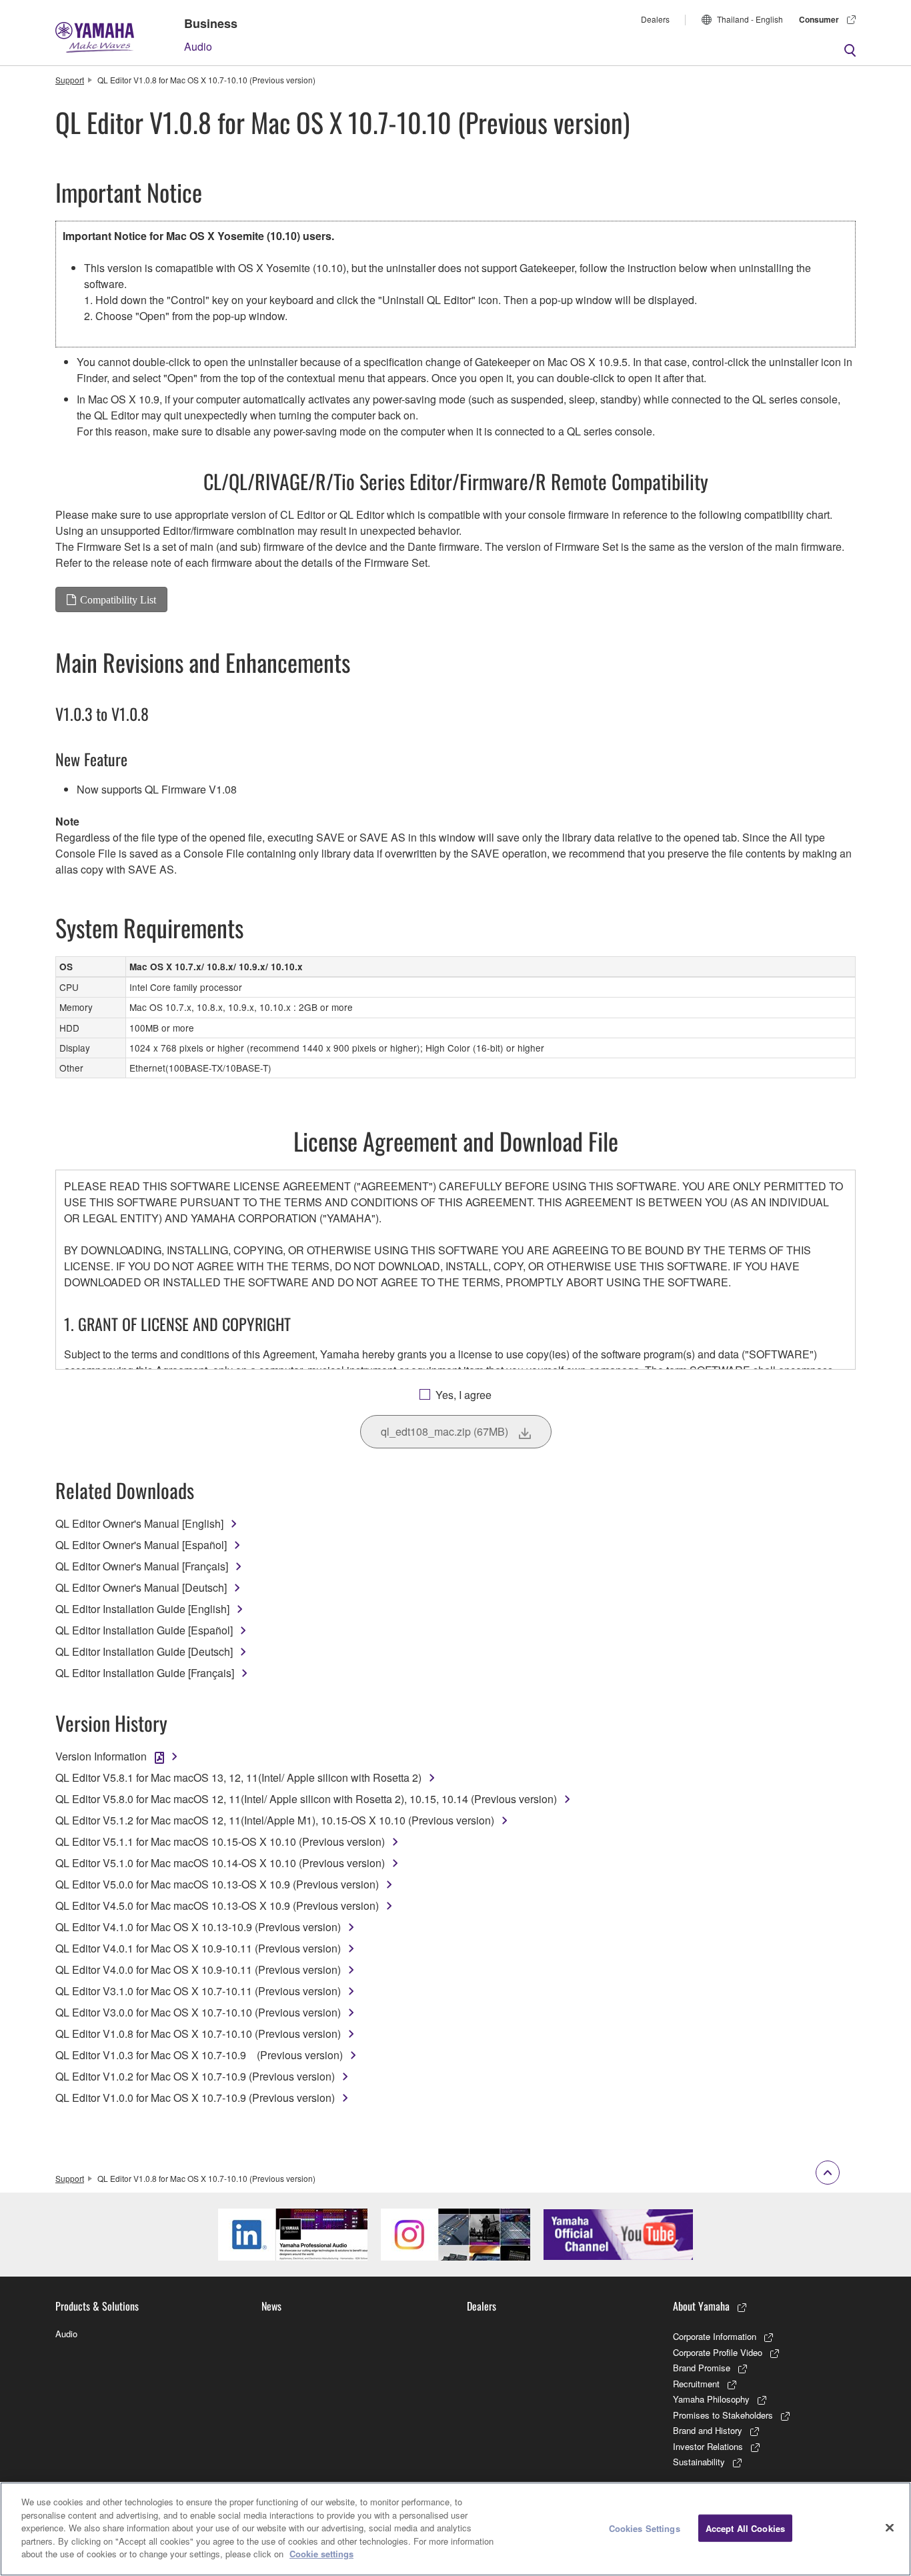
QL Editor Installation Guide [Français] (145, 1673)
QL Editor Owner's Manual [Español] (141, 1545)
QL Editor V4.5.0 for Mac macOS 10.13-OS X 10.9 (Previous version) (217, 1905)
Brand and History (708, 2430)
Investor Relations (708, 2446)
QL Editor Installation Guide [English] (142, 1609)
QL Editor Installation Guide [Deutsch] (144, 1651)
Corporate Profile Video (718, 2352)
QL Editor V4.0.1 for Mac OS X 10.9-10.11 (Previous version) (198, 1948)
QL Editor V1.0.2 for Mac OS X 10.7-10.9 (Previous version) (195, 2076)
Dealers (655, 19)
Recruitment (696, 2384)
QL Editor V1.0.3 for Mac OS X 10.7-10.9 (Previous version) (199, 2055)
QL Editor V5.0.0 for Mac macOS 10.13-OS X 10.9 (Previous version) (217, 1884)
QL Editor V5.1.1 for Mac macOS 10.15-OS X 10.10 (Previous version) (220, 1841)
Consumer (819, 19)
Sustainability (699, 2462)
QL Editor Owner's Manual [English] (139, 1523)
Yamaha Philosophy (711, 2399)
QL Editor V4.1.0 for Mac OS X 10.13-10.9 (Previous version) (198, 1927)
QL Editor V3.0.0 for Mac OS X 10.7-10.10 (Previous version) (198, 2012)
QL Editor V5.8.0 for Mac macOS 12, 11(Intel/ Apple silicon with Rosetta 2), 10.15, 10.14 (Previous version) (306, 1799)
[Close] (890, 2527)
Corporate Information (715, 2336)
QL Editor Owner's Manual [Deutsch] (141, 1587)
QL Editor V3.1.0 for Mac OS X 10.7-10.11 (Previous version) (198, 1991)
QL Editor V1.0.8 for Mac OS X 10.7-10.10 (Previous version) (198, 2034)
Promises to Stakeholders (723, 2415)
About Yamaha (701, 2306)
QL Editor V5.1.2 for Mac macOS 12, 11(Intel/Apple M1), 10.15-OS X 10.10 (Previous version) (275, 1820)
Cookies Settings (645, 2528)
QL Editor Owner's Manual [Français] (142, 1566)
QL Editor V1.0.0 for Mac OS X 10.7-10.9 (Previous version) (195, 2098)
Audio (198, 46)
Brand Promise (702, 2368)
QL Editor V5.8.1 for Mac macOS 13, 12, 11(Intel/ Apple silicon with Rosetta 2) (238, 1777)
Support (70, 80)
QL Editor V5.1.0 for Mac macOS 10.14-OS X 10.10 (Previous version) (220, 1863)
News (271, 2306)
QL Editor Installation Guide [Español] (144, 1630)
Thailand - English (750, 19)
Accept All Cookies (745, 2528)
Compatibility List (118, 599)
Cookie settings (321, 2554)
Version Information (101, 1756)
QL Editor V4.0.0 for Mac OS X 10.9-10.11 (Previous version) (198, 1970)
